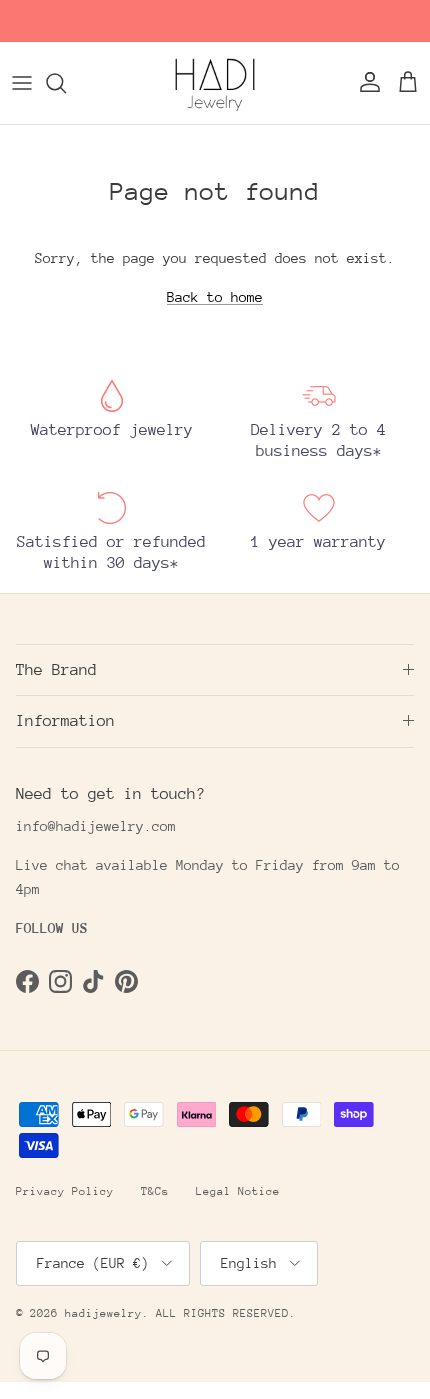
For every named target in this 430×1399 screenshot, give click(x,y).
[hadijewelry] (215, 83)
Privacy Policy (65, 1191)
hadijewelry (103, 1313)
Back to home (215, 297)
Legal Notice (238, 1191)
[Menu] (22, 83)
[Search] (66, 83)
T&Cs (155, 1191)
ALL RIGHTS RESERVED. (226, 1313)
